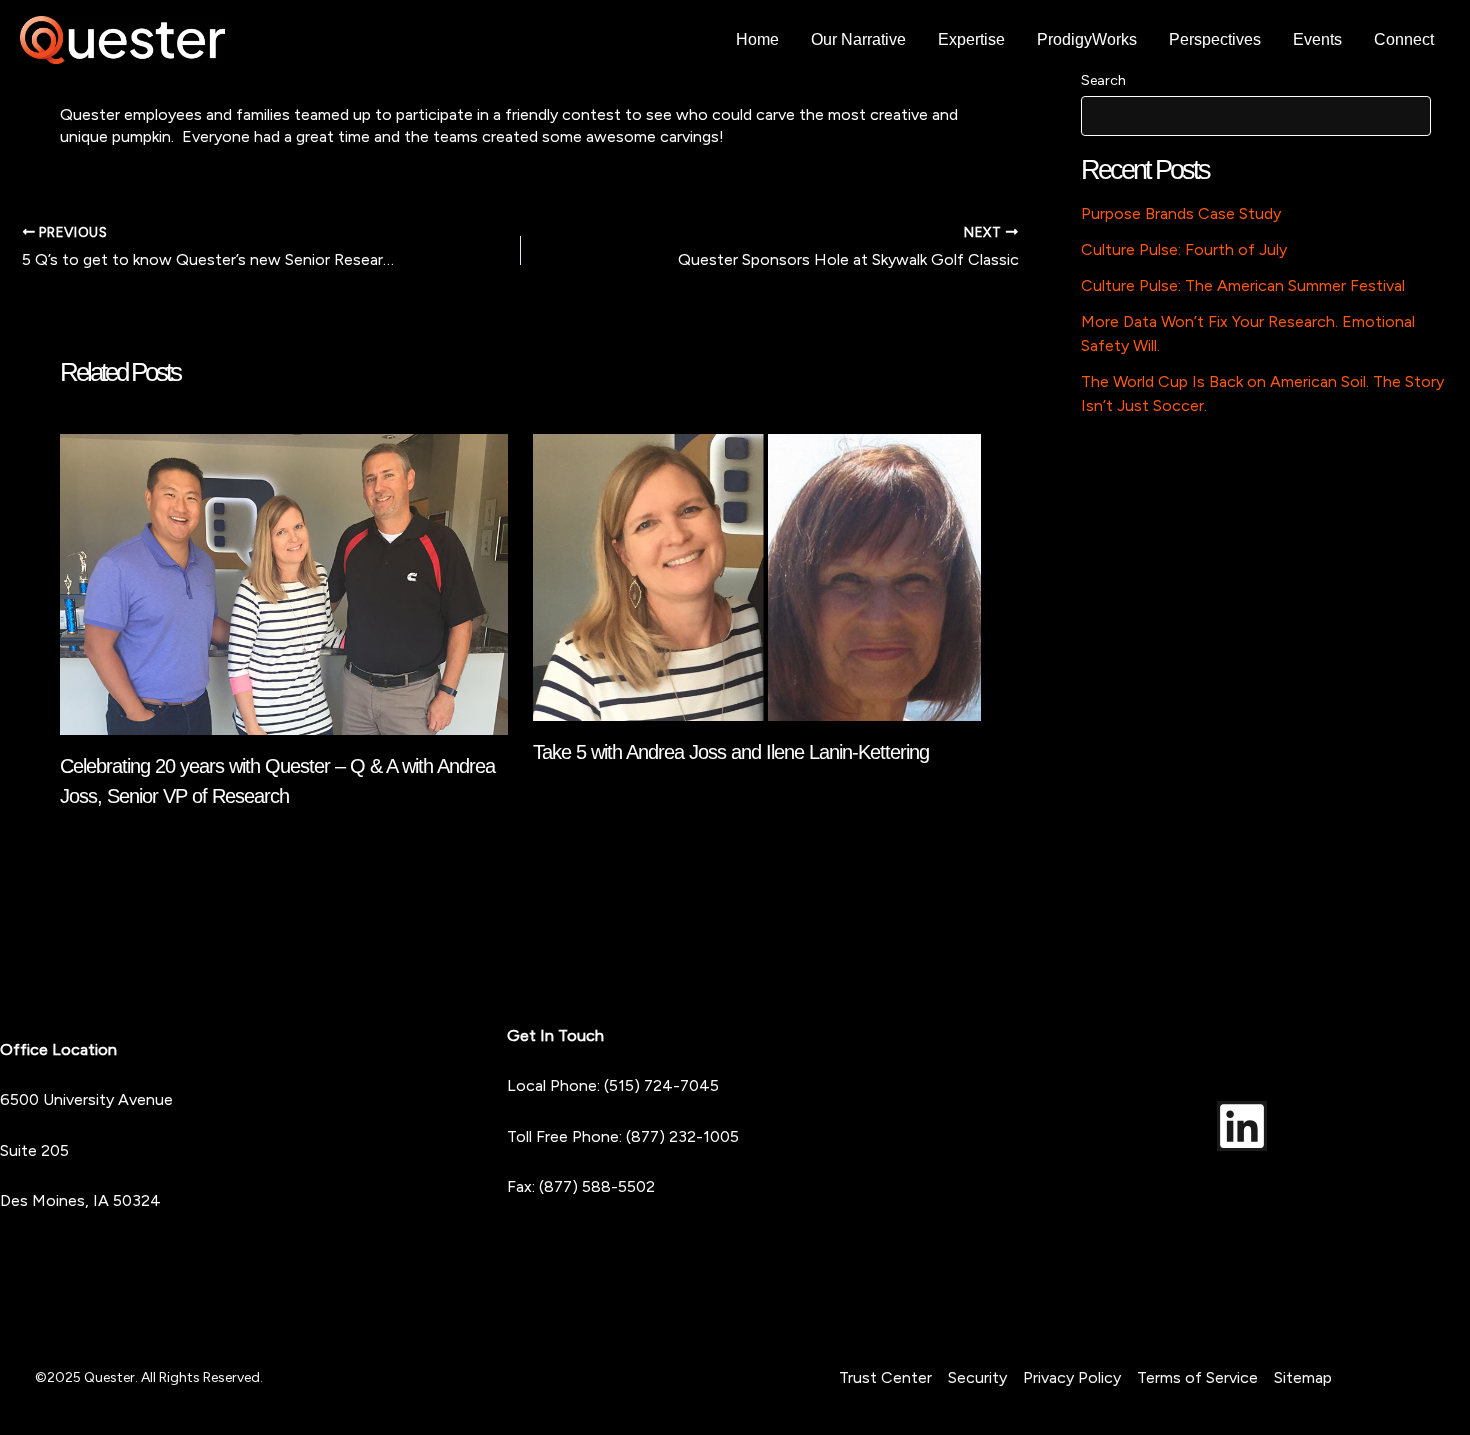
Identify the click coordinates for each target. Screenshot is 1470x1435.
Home (757, 39)
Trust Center (885, 1377)
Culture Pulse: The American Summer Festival (1243, 285)
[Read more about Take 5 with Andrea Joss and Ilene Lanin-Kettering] (757, 575)
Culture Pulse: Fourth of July (1184, 249)
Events (1317, 39)
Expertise (971, 39)
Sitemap (1303, 1377)
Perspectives (1215, 39)
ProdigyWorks (1087, 39)
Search (1103, 80)
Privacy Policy (1072, 1377)
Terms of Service (1197, 1377)
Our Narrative (858, 39)
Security (977, 1377)
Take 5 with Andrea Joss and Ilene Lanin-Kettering (731, 752)
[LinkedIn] (1242, 1126)
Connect (1404, 39)
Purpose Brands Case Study (1181, 213)
